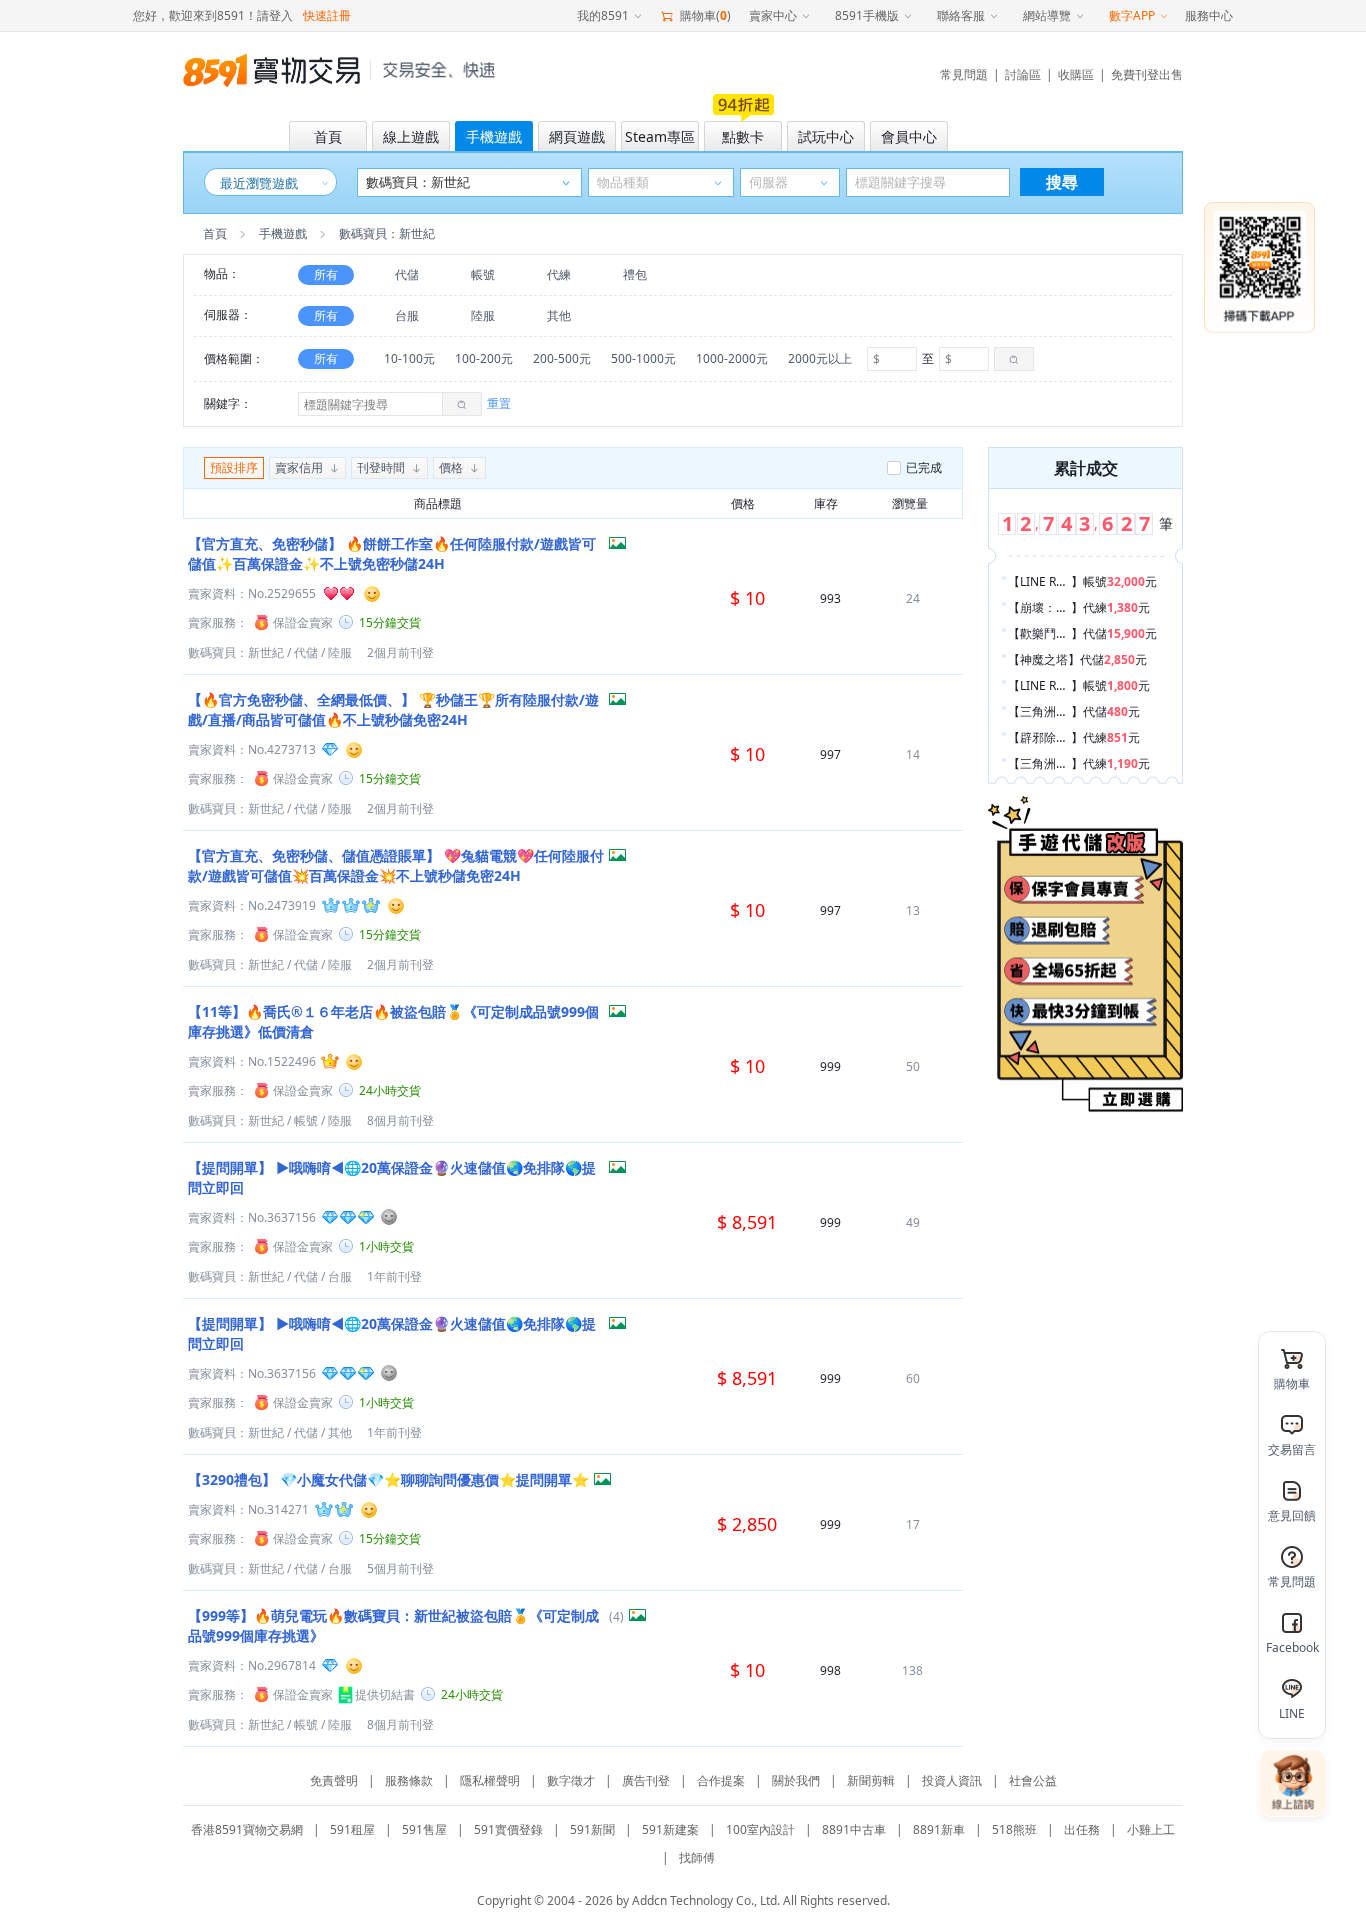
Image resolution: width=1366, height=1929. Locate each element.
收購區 (1076, 74)
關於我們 (796, 1780)
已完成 (924, 467)
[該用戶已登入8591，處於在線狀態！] (372, 593)
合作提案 (721, 1780)
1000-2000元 (732, 358)
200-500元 (562, 358)
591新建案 (670, 1829)
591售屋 (424, 1829)
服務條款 (409, 1780)
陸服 (483, 315)
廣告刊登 (646, 1780)
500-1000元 (643, 358)
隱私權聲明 (490, 1780)
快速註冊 (327, 15)
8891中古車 (854, 1829)
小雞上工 (1151, 1829)
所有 (326, 274)
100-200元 (484, 358)
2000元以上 (820, 358)
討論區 (1023, 74)
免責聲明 (334, 1780)
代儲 (407, 274)
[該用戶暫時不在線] (390, 1217)
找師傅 (697, 1857)
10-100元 (409, 358)
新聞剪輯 (871, 1780)
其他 (559, 315)
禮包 (635, 274)
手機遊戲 (283, 233)
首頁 (215, 233)
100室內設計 (760, 1829)
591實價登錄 (508, 1829)
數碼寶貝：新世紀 (236, 652)
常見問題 (964, 74)
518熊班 (1014, 1829)
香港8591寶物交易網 (247, 1829)
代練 (559, 274)
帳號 (483, 274)
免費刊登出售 (1147, 74)
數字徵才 (571, 1780)
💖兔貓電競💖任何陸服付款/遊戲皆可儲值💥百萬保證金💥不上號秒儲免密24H (396, 865)
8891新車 (939, 1829)
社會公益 (1033, 1780)
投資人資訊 (952, 1780)
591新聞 (592, 1829)
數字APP (1132, 15)
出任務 (1082, 1829)
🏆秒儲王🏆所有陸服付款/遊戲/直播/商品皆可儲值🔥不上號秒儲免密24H (393, 709)
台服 (407, 315)
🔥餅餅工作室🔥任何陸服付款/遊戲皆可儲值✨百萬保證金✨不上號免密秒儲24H (392, 553)
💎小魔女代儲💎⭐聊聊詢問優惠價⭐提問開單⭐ (388, 1479)
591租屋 (352, 1829)
